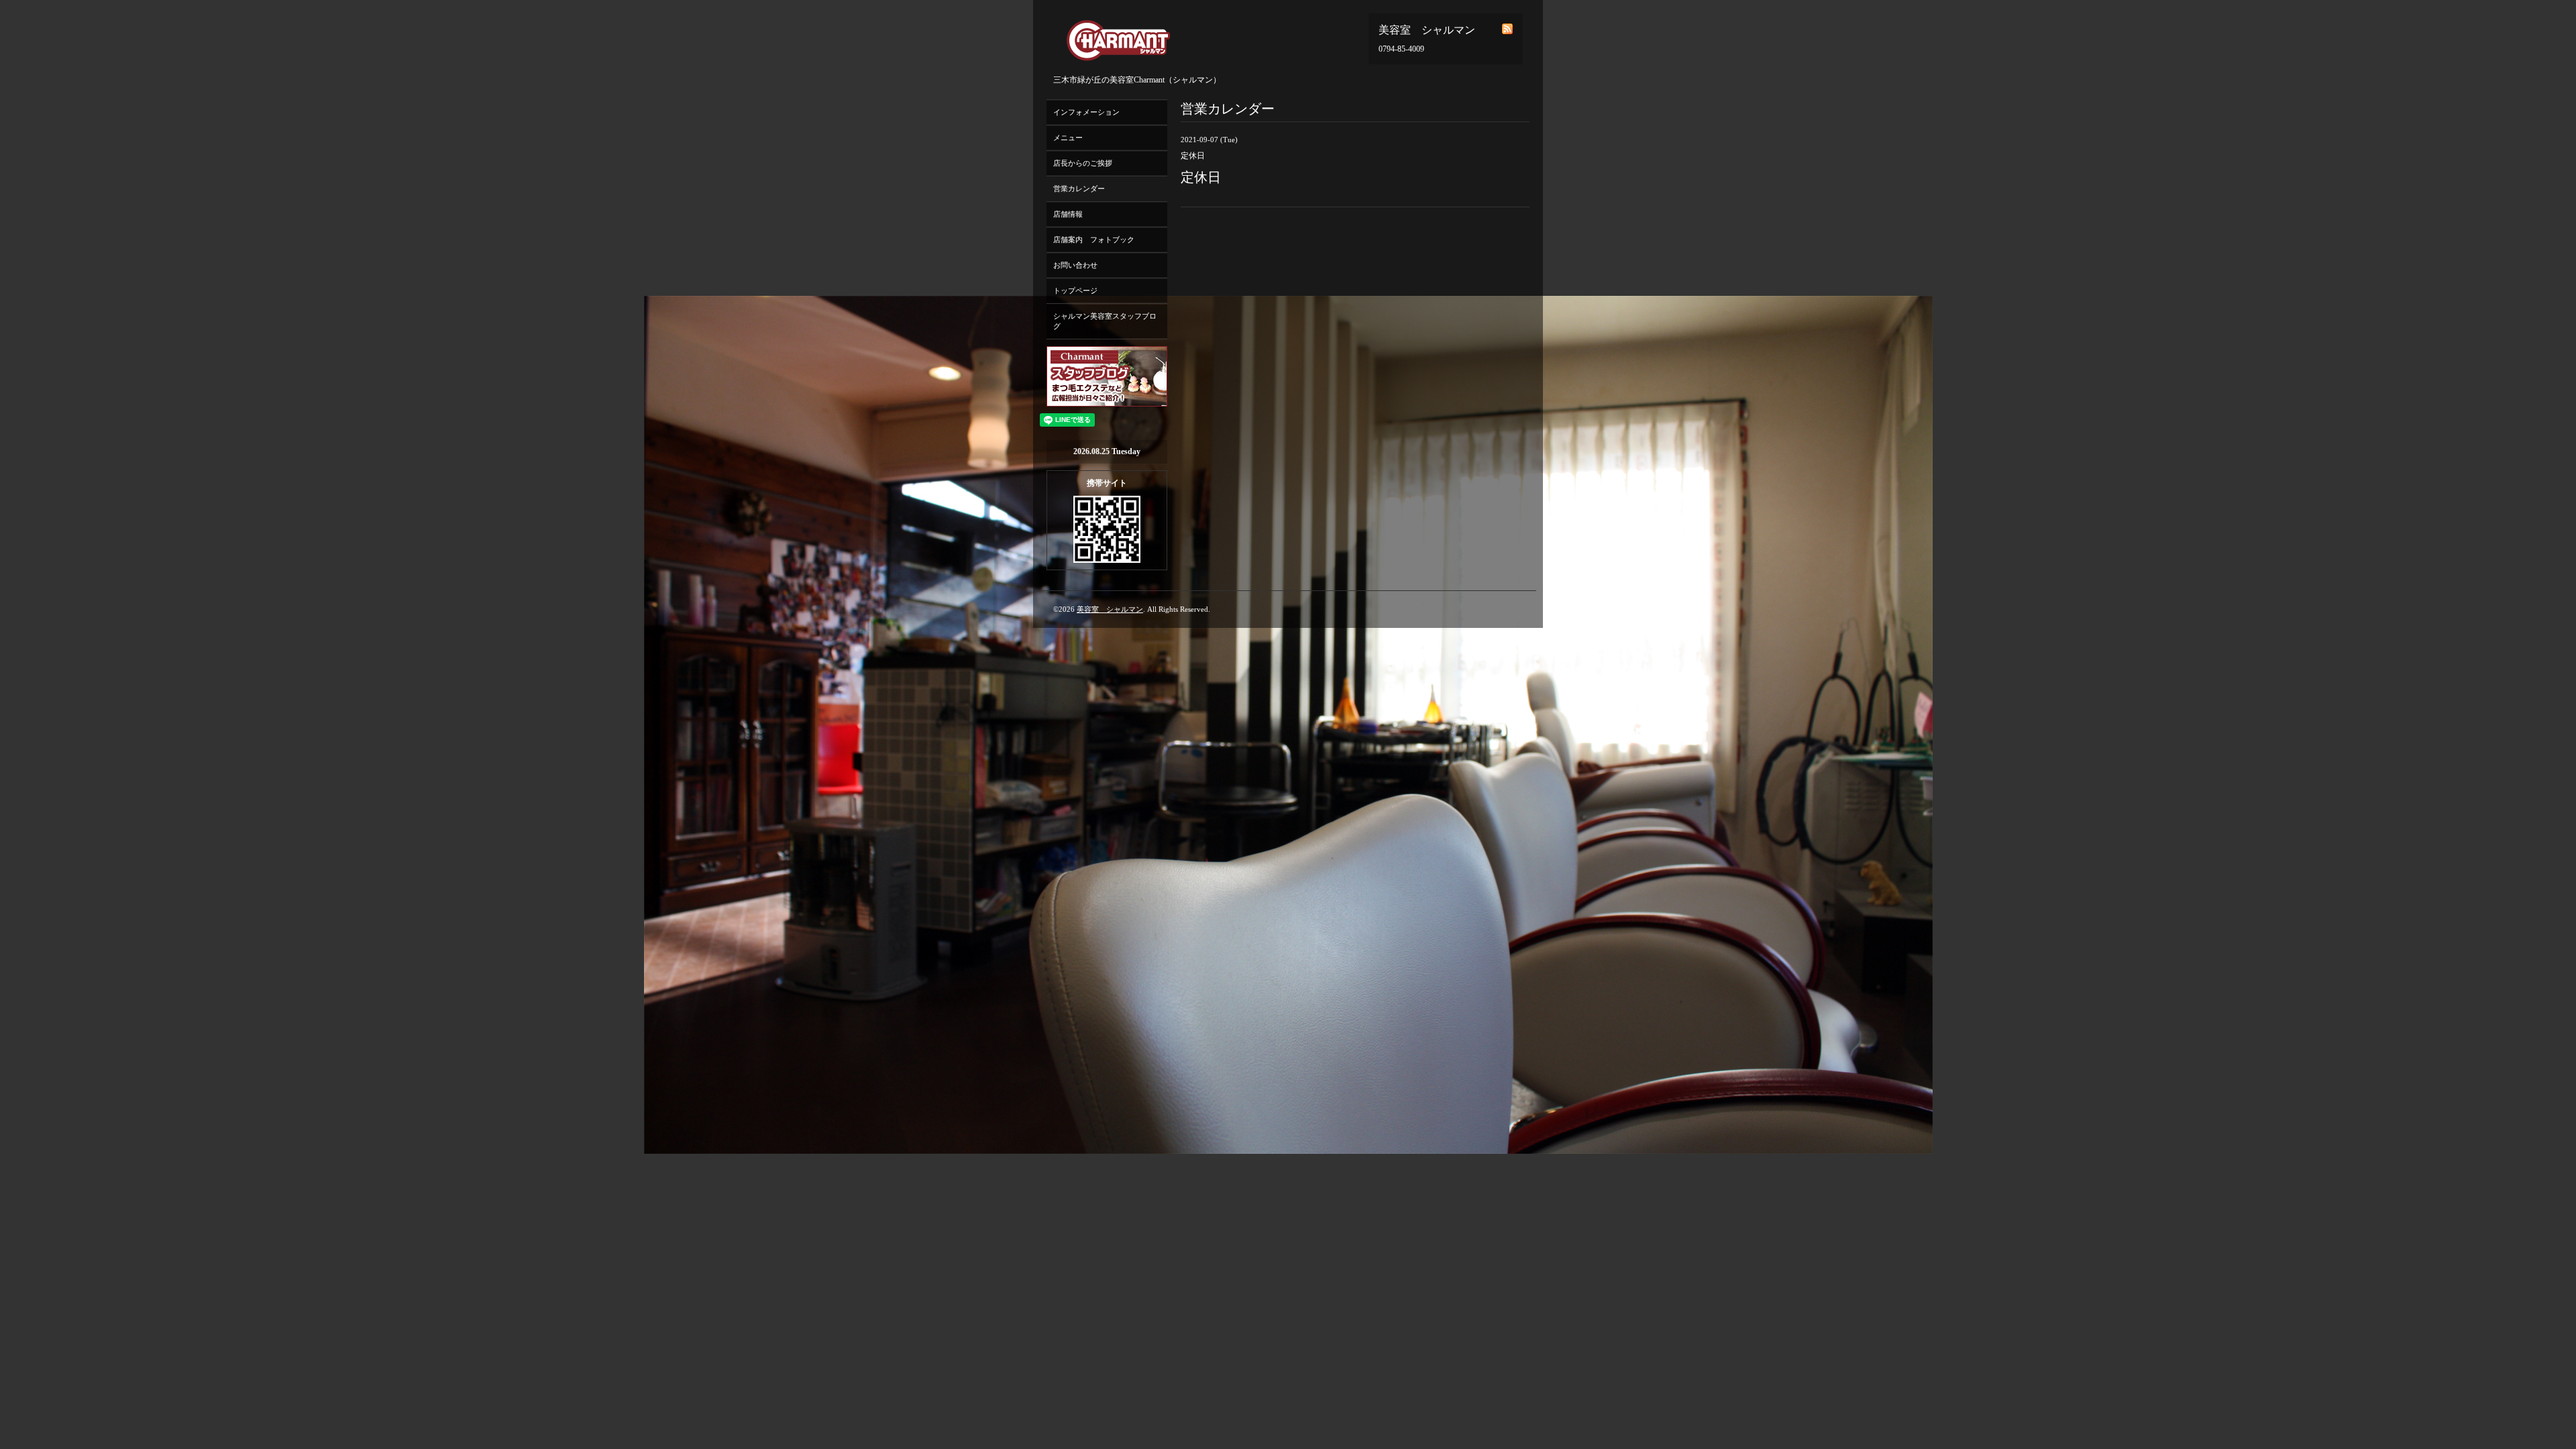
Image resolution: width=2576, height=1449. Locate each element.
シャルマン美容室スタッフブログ (1105, 321)
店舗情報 (1068, 214)
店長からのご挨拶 (1083, 163)
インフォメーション (1086, 112)
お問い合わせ (1075, 265)
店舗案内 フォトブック (1094, 239)
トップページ (1075, 290)
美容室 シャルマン (1110, 609)
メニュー (1068, 138)
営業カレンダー (1079, 189)
